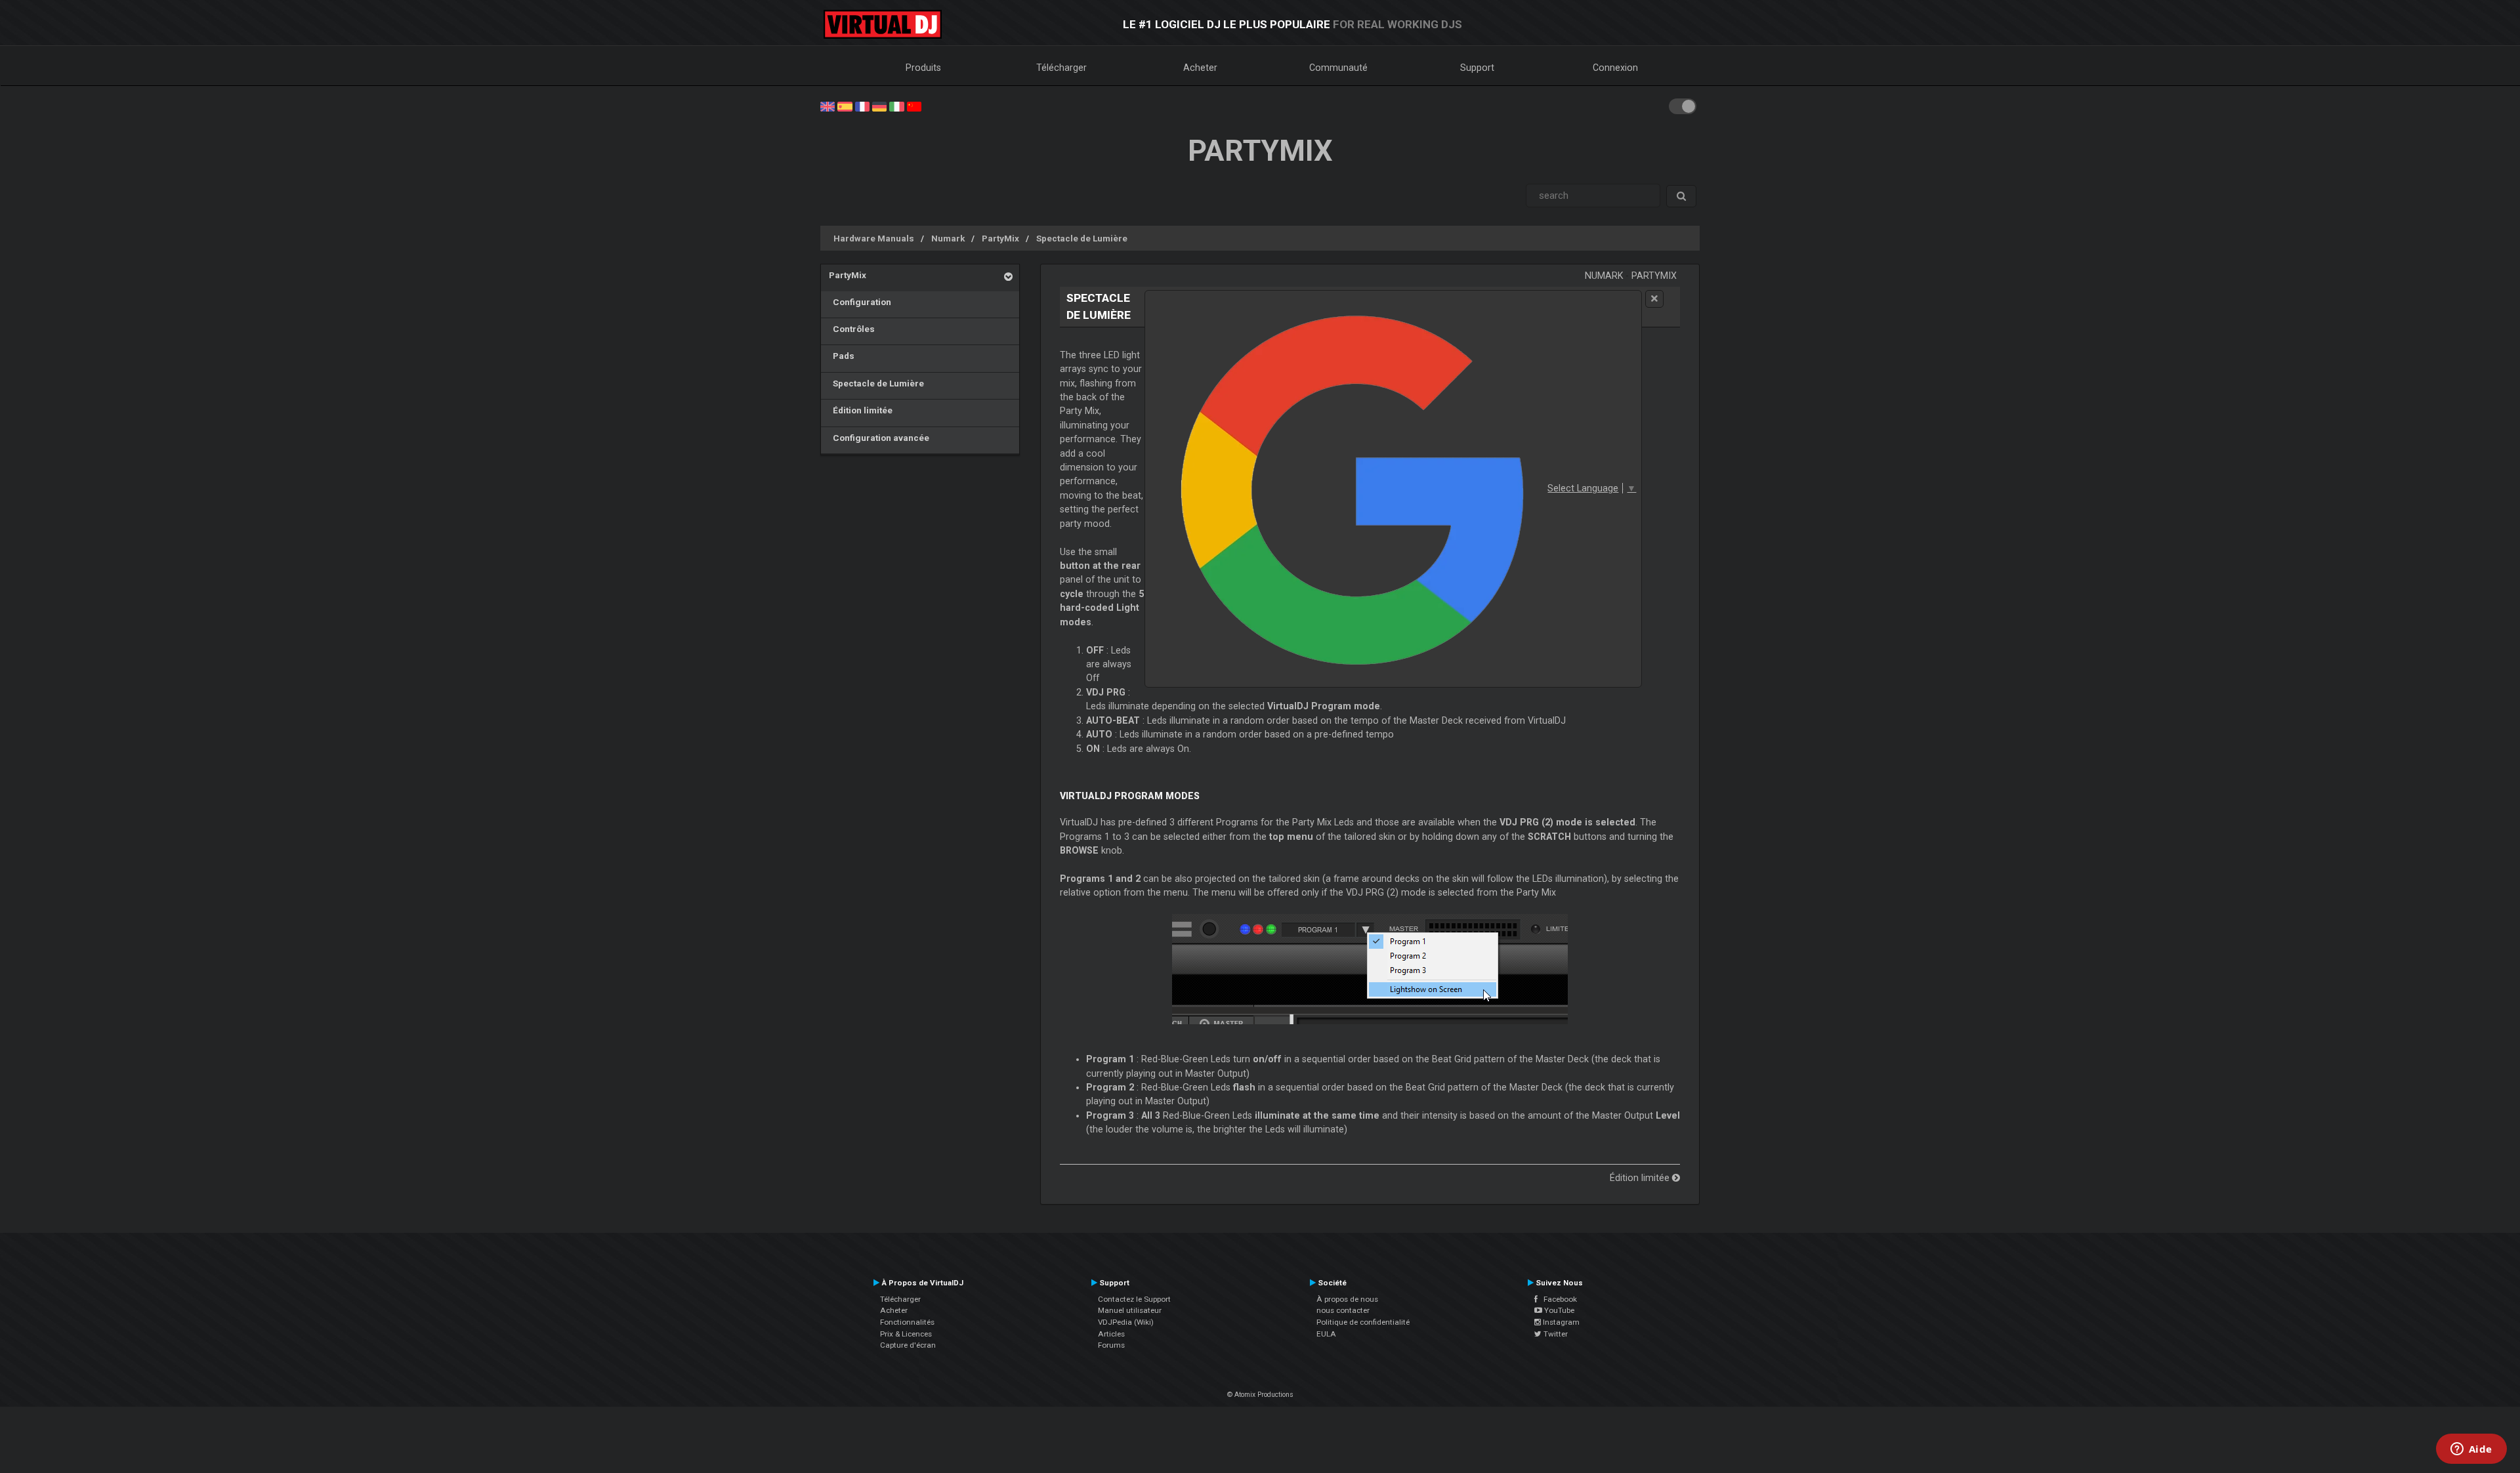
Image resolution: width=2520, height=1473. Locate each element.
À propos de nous (1347, 1299)
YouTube (1558, 1310)
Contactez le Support (1134, 1299)
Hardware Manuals (874, 238)
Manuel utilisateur (1130, 1310)
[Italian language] (896, 106)
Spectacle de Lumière (1082, 238)
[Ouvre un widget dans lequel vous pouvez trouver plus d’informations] (2471, 1450)
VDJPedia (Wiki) (1126, 1322)
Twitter (1555, 1334)
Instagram (1560, 1322)
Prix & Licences (906, 1334)
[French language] (862, 106)
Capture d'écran (908, 1345)
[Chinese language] (914, 106)
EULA (1326, 1334)
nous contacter (1343, 1310)
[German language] (879, 106)
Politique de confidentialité (1363, 1322)
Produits (923, 68)
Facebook (1557, 1299)
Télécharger (1061, 68)
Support (1477, 68)
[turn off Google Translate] (1654, 299)
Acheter (1200, 68)
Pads (842, 356)
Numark (948, 238)
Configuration (860, 302)
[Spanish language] (845, 106)
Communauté (1338, 68)
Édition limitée (861, 410)
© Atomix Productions (1260, 1395)
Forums (1111, 1345)
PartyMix (1000, 238)
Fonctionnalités (907, 1322)
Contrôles (852, 329)
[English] (828, 106)
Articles (1111, 1334)
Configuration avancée (879, 438)
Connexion (1615, 68)
